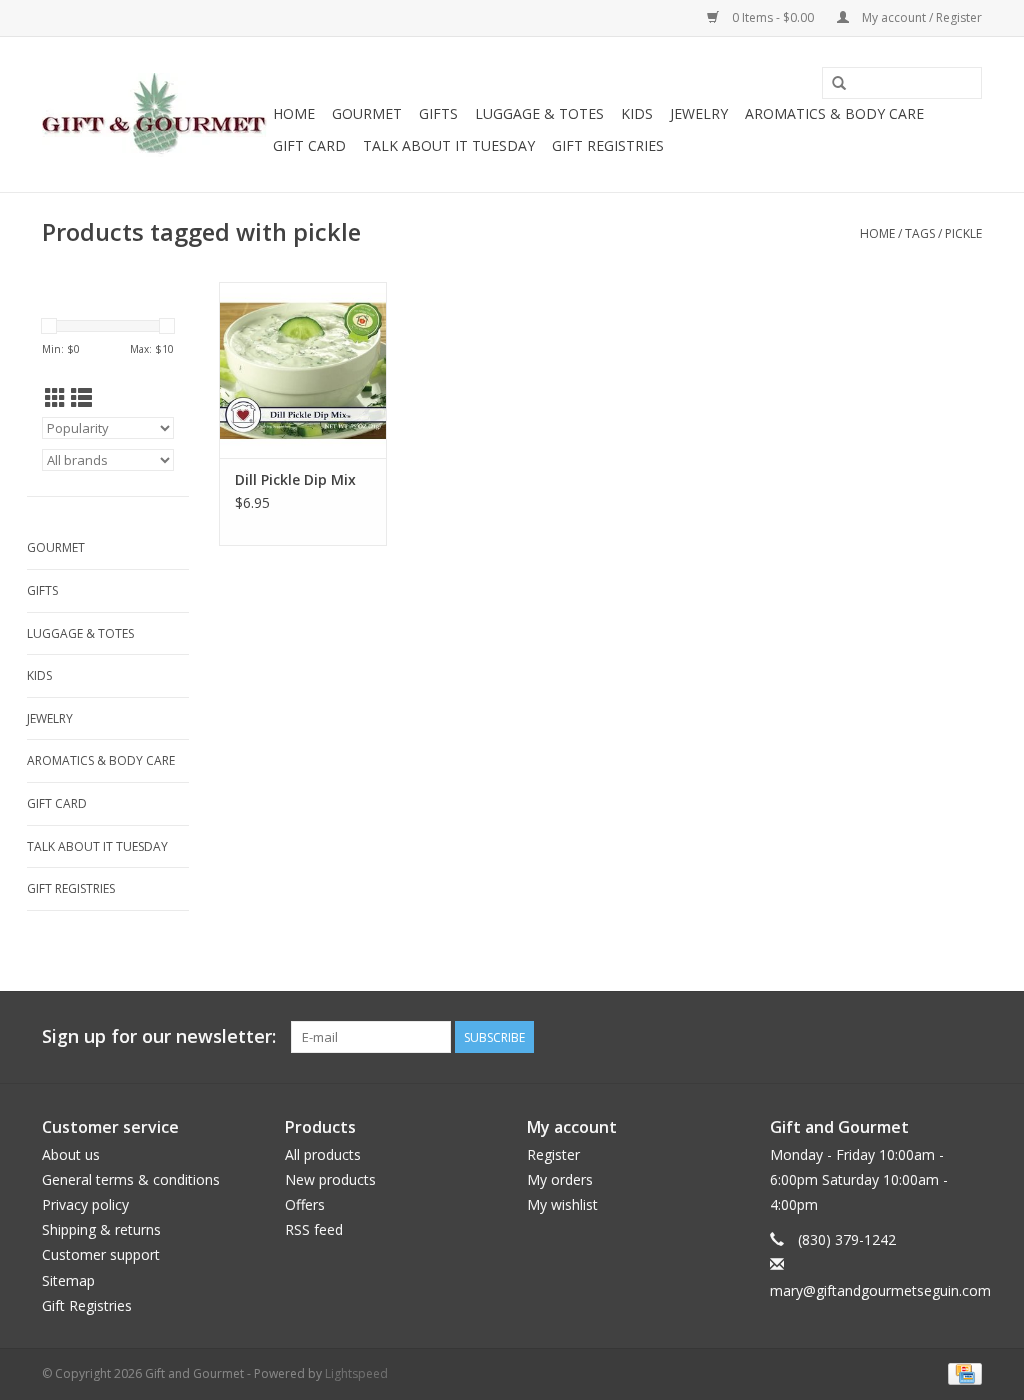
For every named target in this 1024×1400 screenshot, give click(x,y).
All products (323, 1154)
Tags (920, 233)
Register (553, 1154)
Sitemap (68, 1280)
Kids (637, 113)
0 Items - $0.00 (773, 17)
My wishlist (562, 1204)
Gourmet (367, 113)
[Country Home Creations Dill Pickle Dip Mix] (303, 370)
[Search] (839, 84)
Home (294, 113)
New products (330, 1179)
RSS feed (314, 1229)
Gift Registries (608, 145)
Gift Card (309, 145)
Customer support (101, 1254)
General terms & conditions (131, 1179)
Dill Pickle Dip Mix (295, 479)
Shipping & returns (101, 1229)
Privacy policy (85, 1204)
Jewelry (699, 113)
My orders (560, 1179)
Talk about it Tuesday (449, 145)
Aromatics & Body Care (834, 113)
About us (71, 1154)
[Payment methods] (961, 1372)
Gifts (438, 113)
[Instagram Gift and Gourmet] (966, 1037)
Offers (305, 1204)
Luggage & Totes (539, 113)
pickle (963, 233)
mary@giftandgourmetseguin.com (880, 1290)
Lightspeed (356, 1373)
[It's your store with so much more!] (154, 115)
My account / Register (920, 17)
